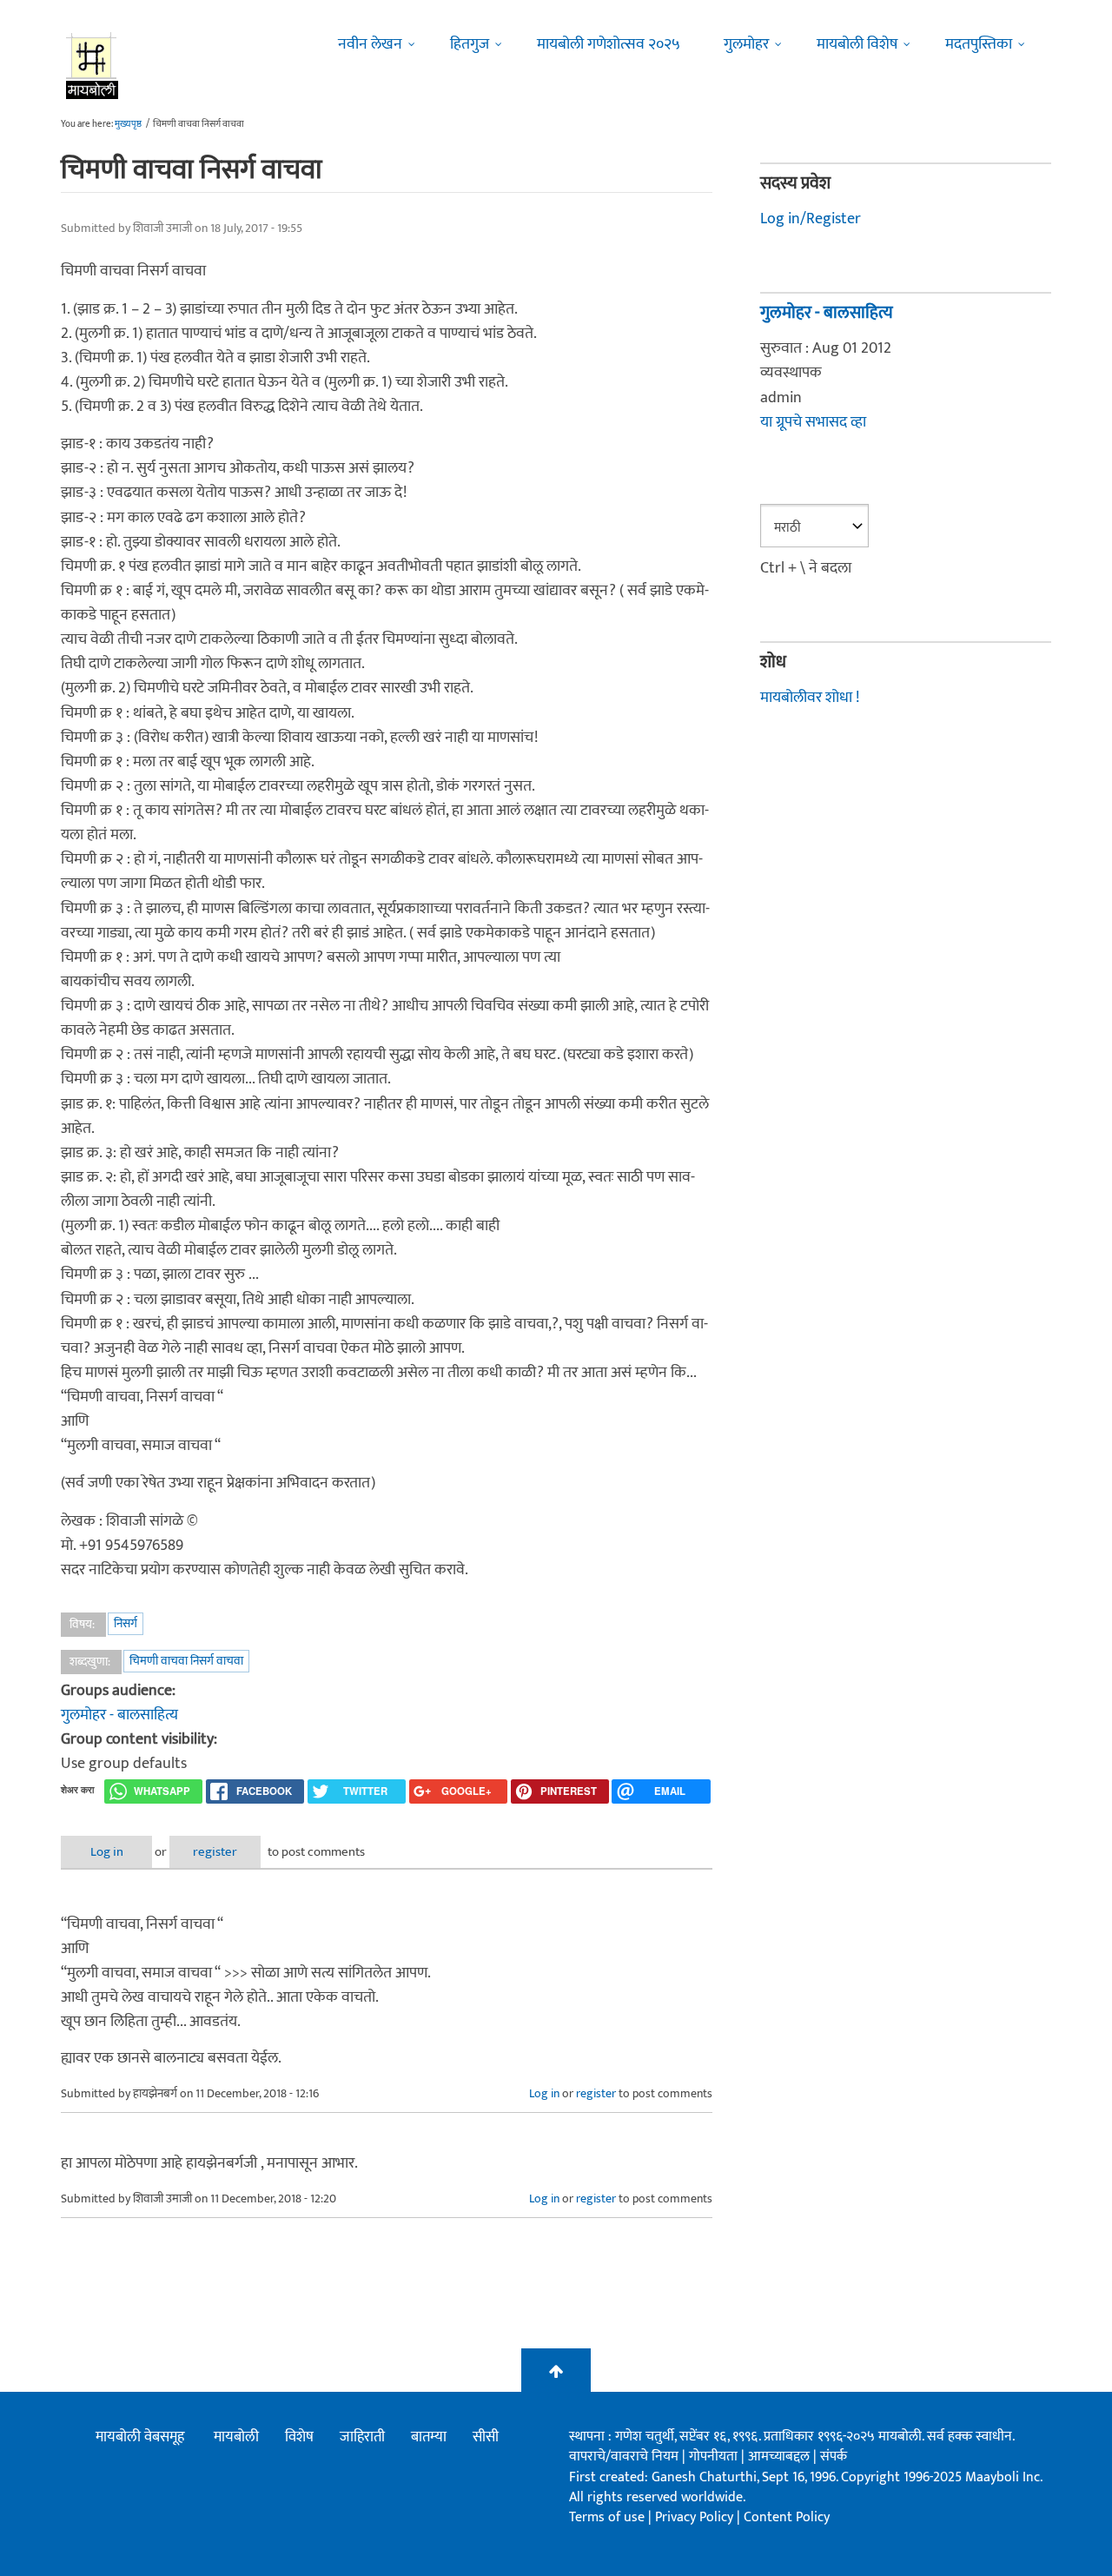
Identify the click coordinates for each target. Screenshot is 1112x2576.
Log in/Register (811, 219)
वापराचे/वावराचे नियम (624, 2457)
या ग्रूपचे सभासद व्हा (813, 422)
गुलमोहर (746, 44)
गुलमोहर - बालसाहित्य (119, 1715)
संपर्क (834, 2457)
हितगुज (470, 44)
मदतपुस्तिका (979, 44)
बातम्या (429, 2437)
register (215, 1852)
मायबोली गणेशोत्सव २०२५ (609, 44)
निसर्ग (126, 1623)
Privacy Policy (696, 2517)
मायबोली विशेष (857, 44)
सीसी (486, 2437)
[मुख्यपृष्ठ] (93, 65)
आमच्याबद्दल (781, 2457)
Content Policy (787, 2517)
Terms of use (607, 2517)
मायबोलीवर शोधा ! (810, 698)
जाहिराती (362, 2437)
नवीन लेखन (370, 44)
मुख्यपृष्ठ (128, 124)
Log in (107, 1852)
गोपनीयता (715, 2457)
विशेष (299, 2437)
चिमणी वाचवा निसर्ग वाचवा (186, 1661)
